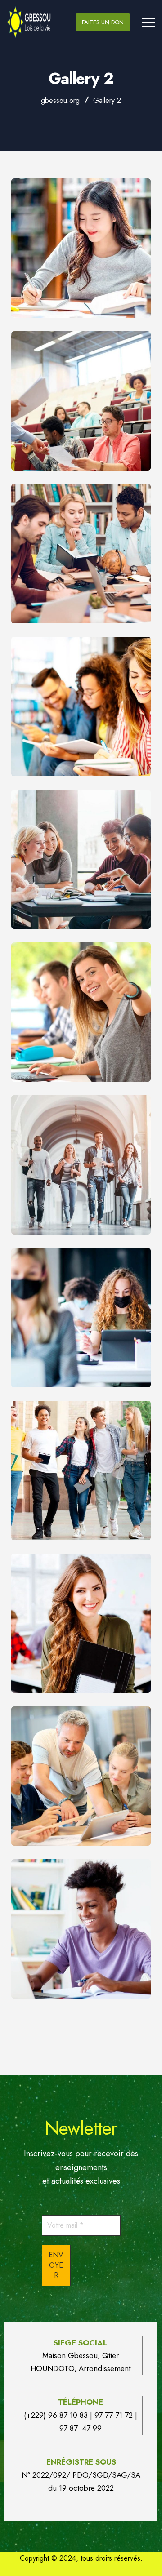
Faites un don (103, 22)
